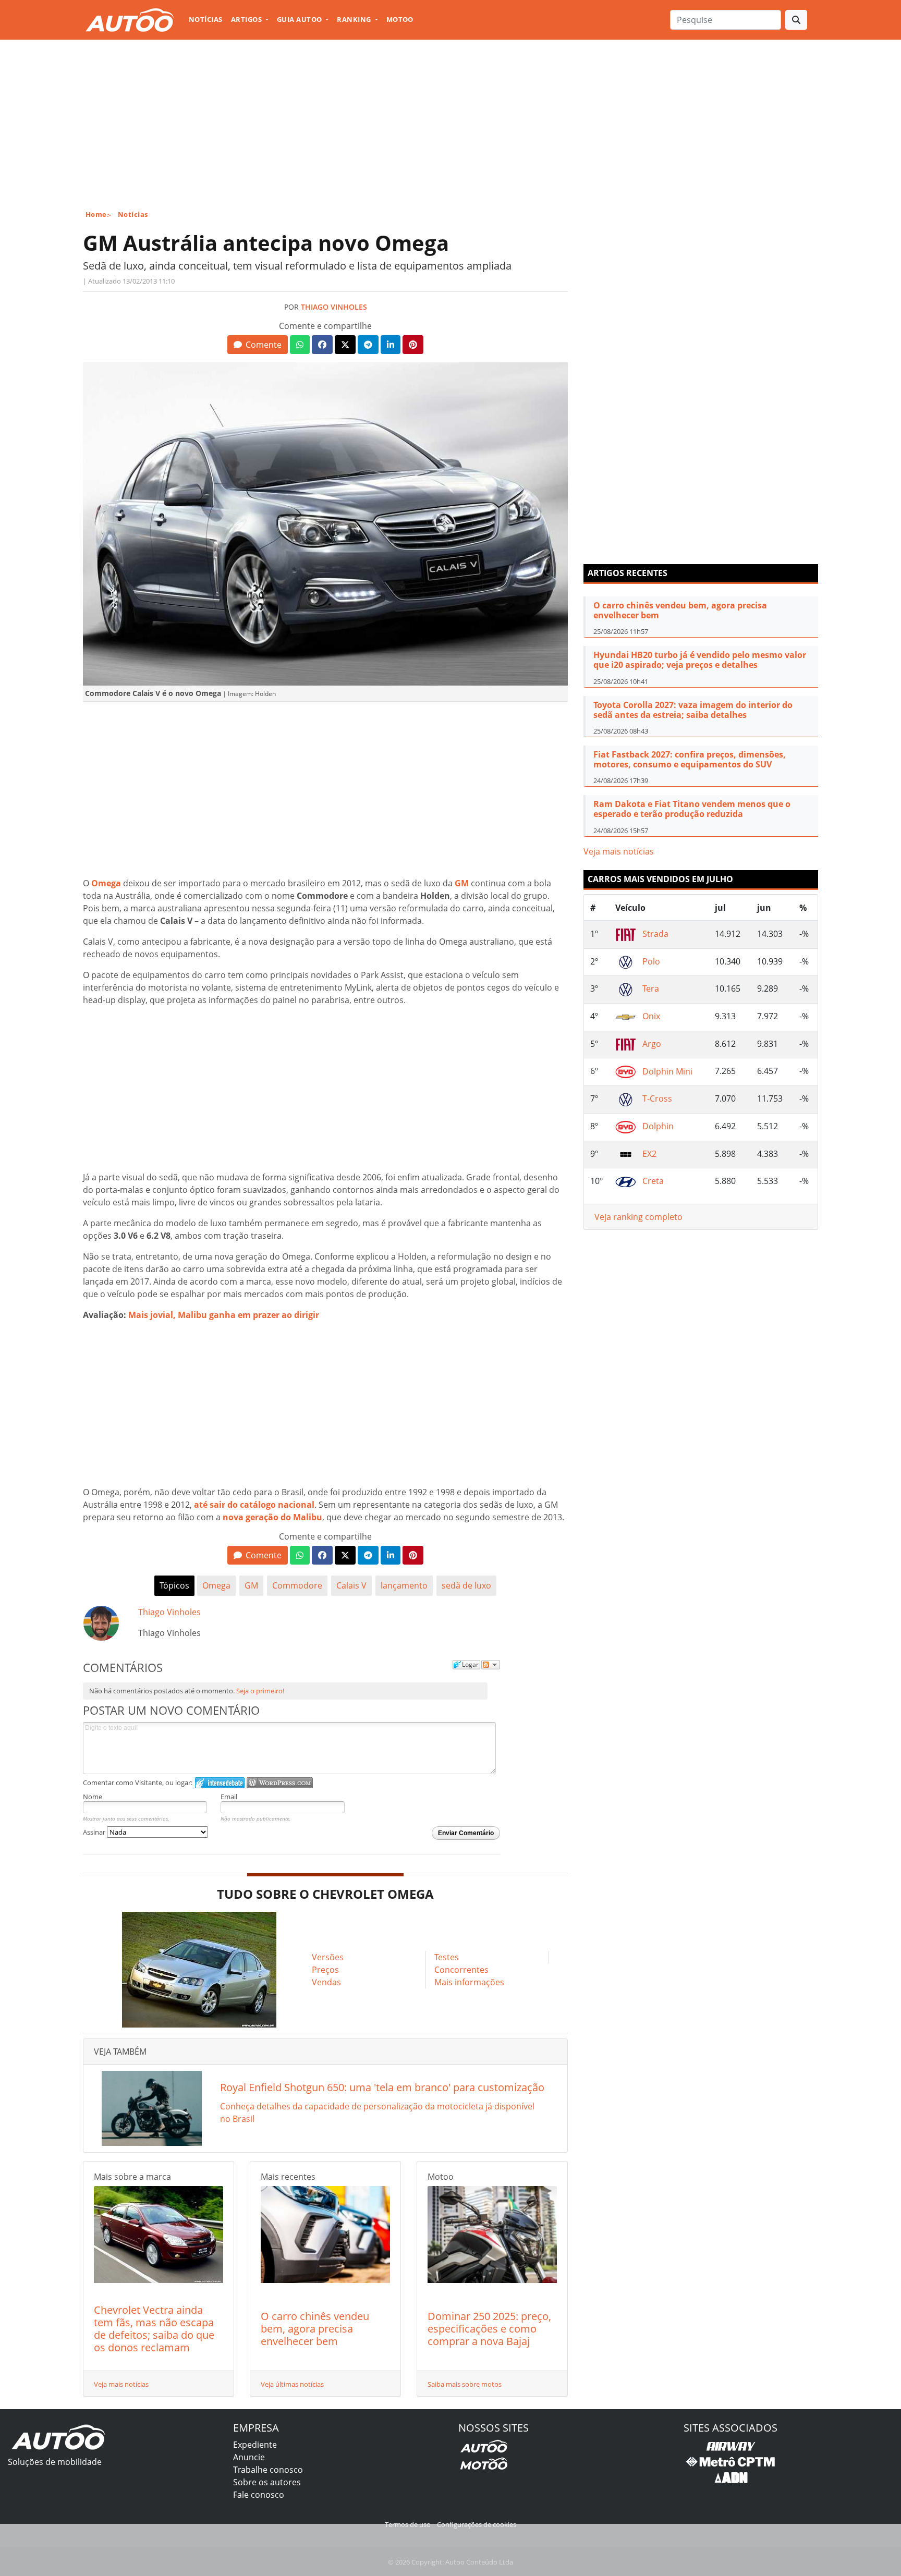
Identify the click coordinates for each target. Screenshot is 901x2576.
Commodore (297, 1585)
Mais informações (469, 1982)
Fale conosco (259, 2495)
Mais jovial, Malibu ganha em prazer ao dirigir (224, 1315)
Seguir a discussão (491, 1665)
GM (251, 1585)
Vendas (326, 1982)
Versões (328, 1957)
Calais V (351, 1585)
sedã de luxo (466, 1585)
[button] (257, 345)
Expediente (255, 2445)
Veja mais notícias (121, 2384)
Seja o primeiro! (260, 1691)
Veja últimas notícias (292, 2384)
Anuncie (249, 2457)
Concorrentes (461, 1970)
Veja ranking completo (638, 1217)
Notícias (206, 19)
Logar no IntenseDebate (220, 1783)
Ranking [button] (355, 19)
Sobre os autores (267, 2482)
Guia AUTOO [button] (300, 19)
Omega (216, 1585)
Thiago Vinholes (334, 307)
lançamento (404, 1585)
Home (96, 214)
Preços (325, 1970)
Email (229, 1797)
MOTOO (400, 19)
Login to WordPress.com (280, 1783)
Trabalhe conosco (268, 2470)
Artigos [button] (247, 19)
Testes (447, 1957)
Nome (93, 1797)
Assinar (95, 1832)
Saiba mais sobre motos (465, 2384)
